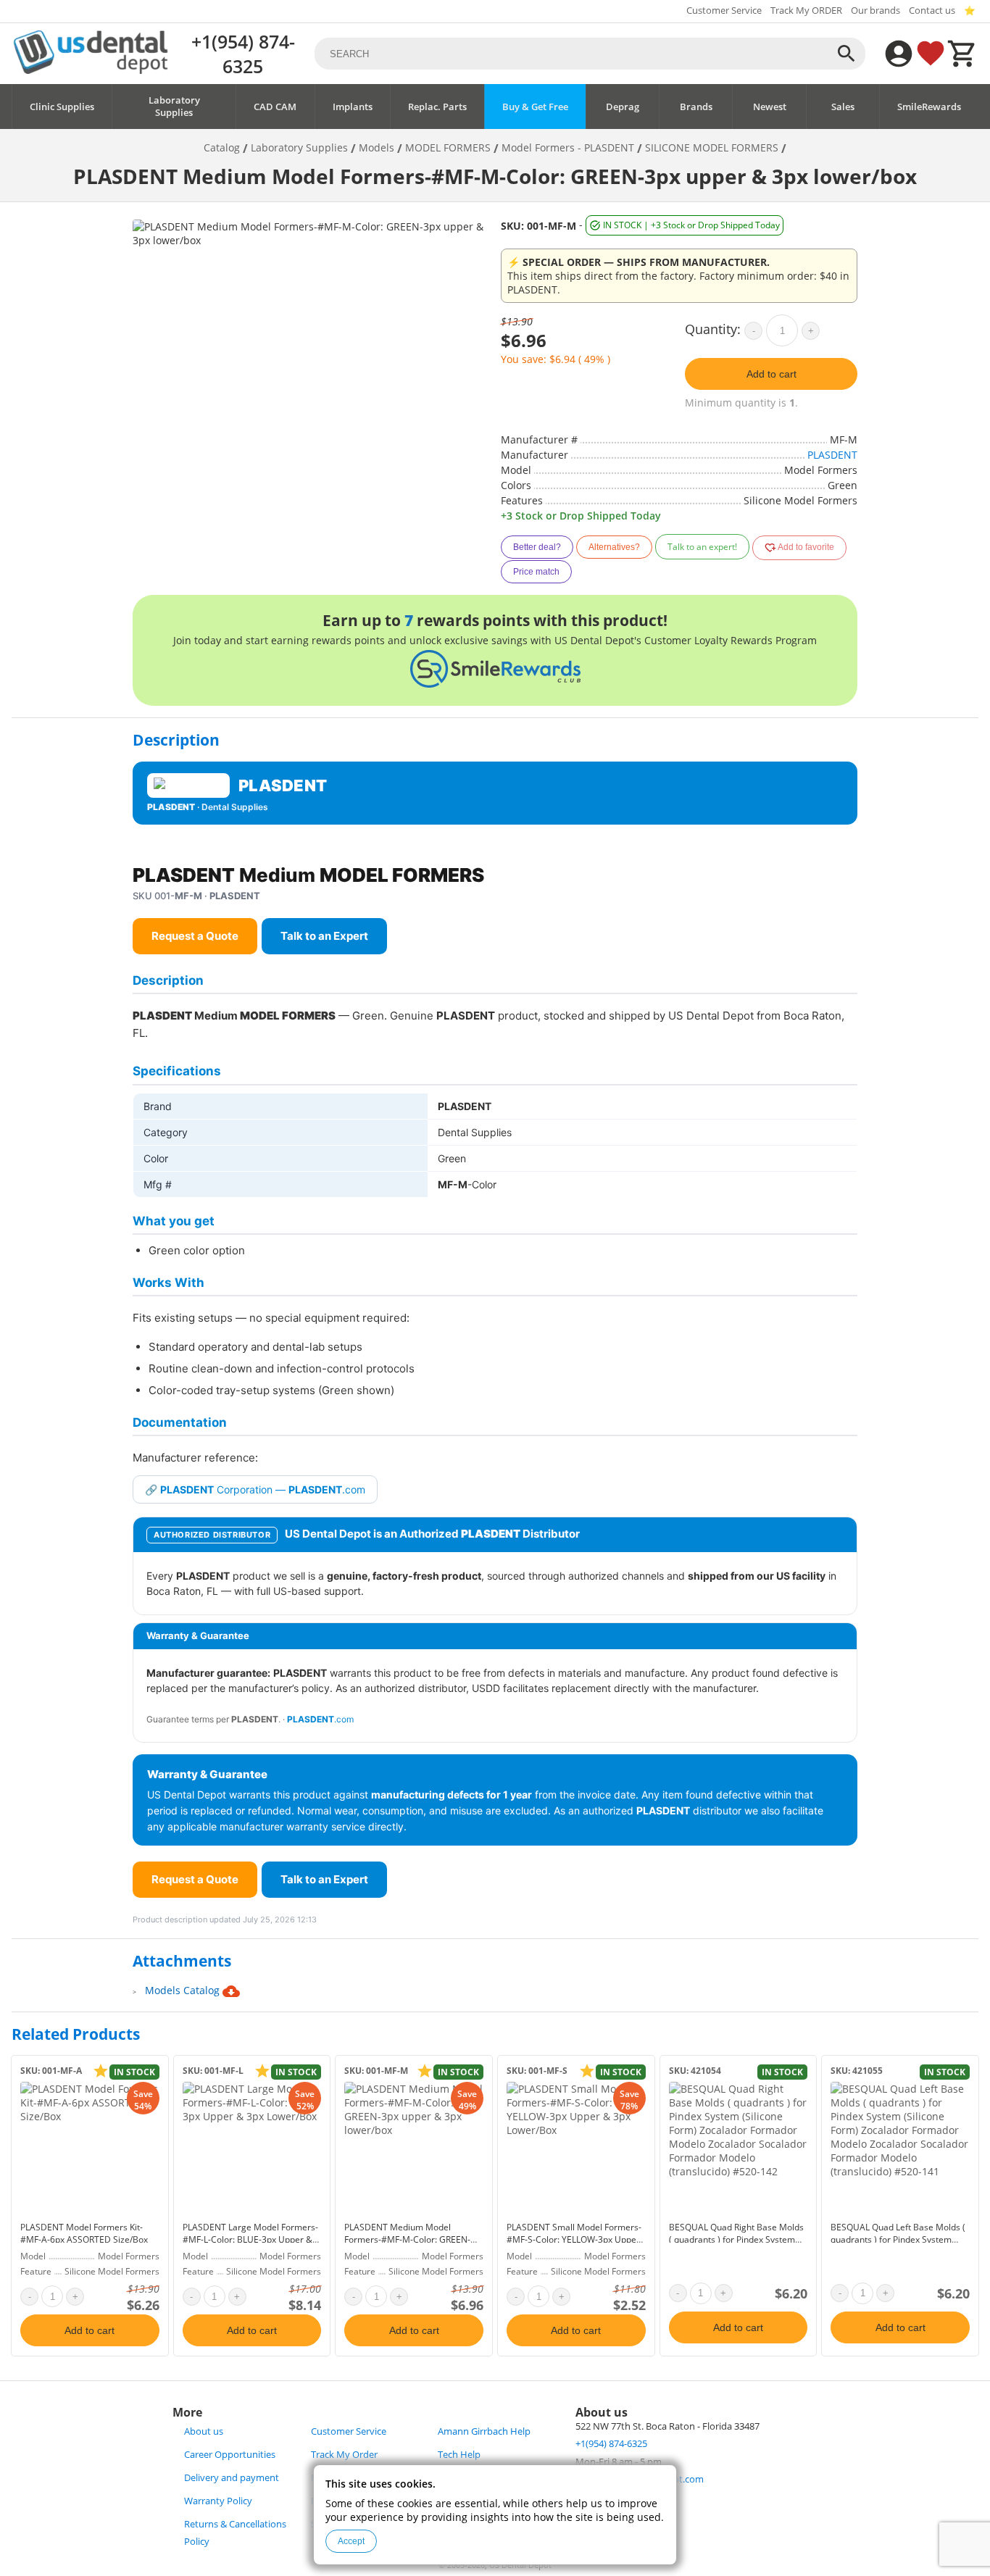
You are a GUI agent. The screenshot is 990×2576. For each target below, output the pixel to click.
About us (204, 2431)
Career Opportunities (230, 2455)
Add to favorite (805, 547)
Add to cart (771, 374)
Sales (843, 107)
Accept (351, 2541)
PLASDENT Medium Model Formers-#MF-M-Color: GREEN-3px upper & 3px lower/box (407, 2239)
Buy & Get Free (535, 107)
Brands (696, 107)
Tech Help (459, 2455)
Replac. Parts (437, 107)
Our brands (875, 11)
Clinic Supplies (62, 107)
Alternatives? (614, 547)
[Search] (847, 54)
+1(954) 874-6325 (243, 54)
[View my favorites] (931, 54)
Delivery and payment (232, 2478)
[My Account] (899, 54)
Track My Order (344, 2455)
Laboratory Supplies (174, 107)
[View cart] (962, 54)
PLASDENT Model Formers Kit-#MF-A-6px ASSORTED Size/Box (84, 2233)
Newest (770, 107)
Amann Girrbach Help (484, 2431)
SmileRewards (929, 107)
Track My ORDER (806, 11)
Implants (353, 107)
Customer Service (724, 11)
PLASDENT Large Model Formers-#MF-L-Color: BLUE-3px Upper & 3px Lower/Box (250, 2239)
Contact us (932, 11)
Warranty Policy (218, 2501)
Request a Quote (195, 936)
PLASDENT (832, 455)
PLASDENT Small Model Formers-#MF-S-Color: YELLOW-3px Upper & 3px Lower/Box (574, 2239)
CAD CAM (275, 107)
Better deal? (537, 547)
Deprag (623, 107)
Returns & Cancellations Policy (235, 2533)
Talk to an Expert (324, 936)
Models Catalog (184, 1990)
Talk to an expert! (702, 547)
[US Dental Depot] (91, 70)
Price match (536, 572)
